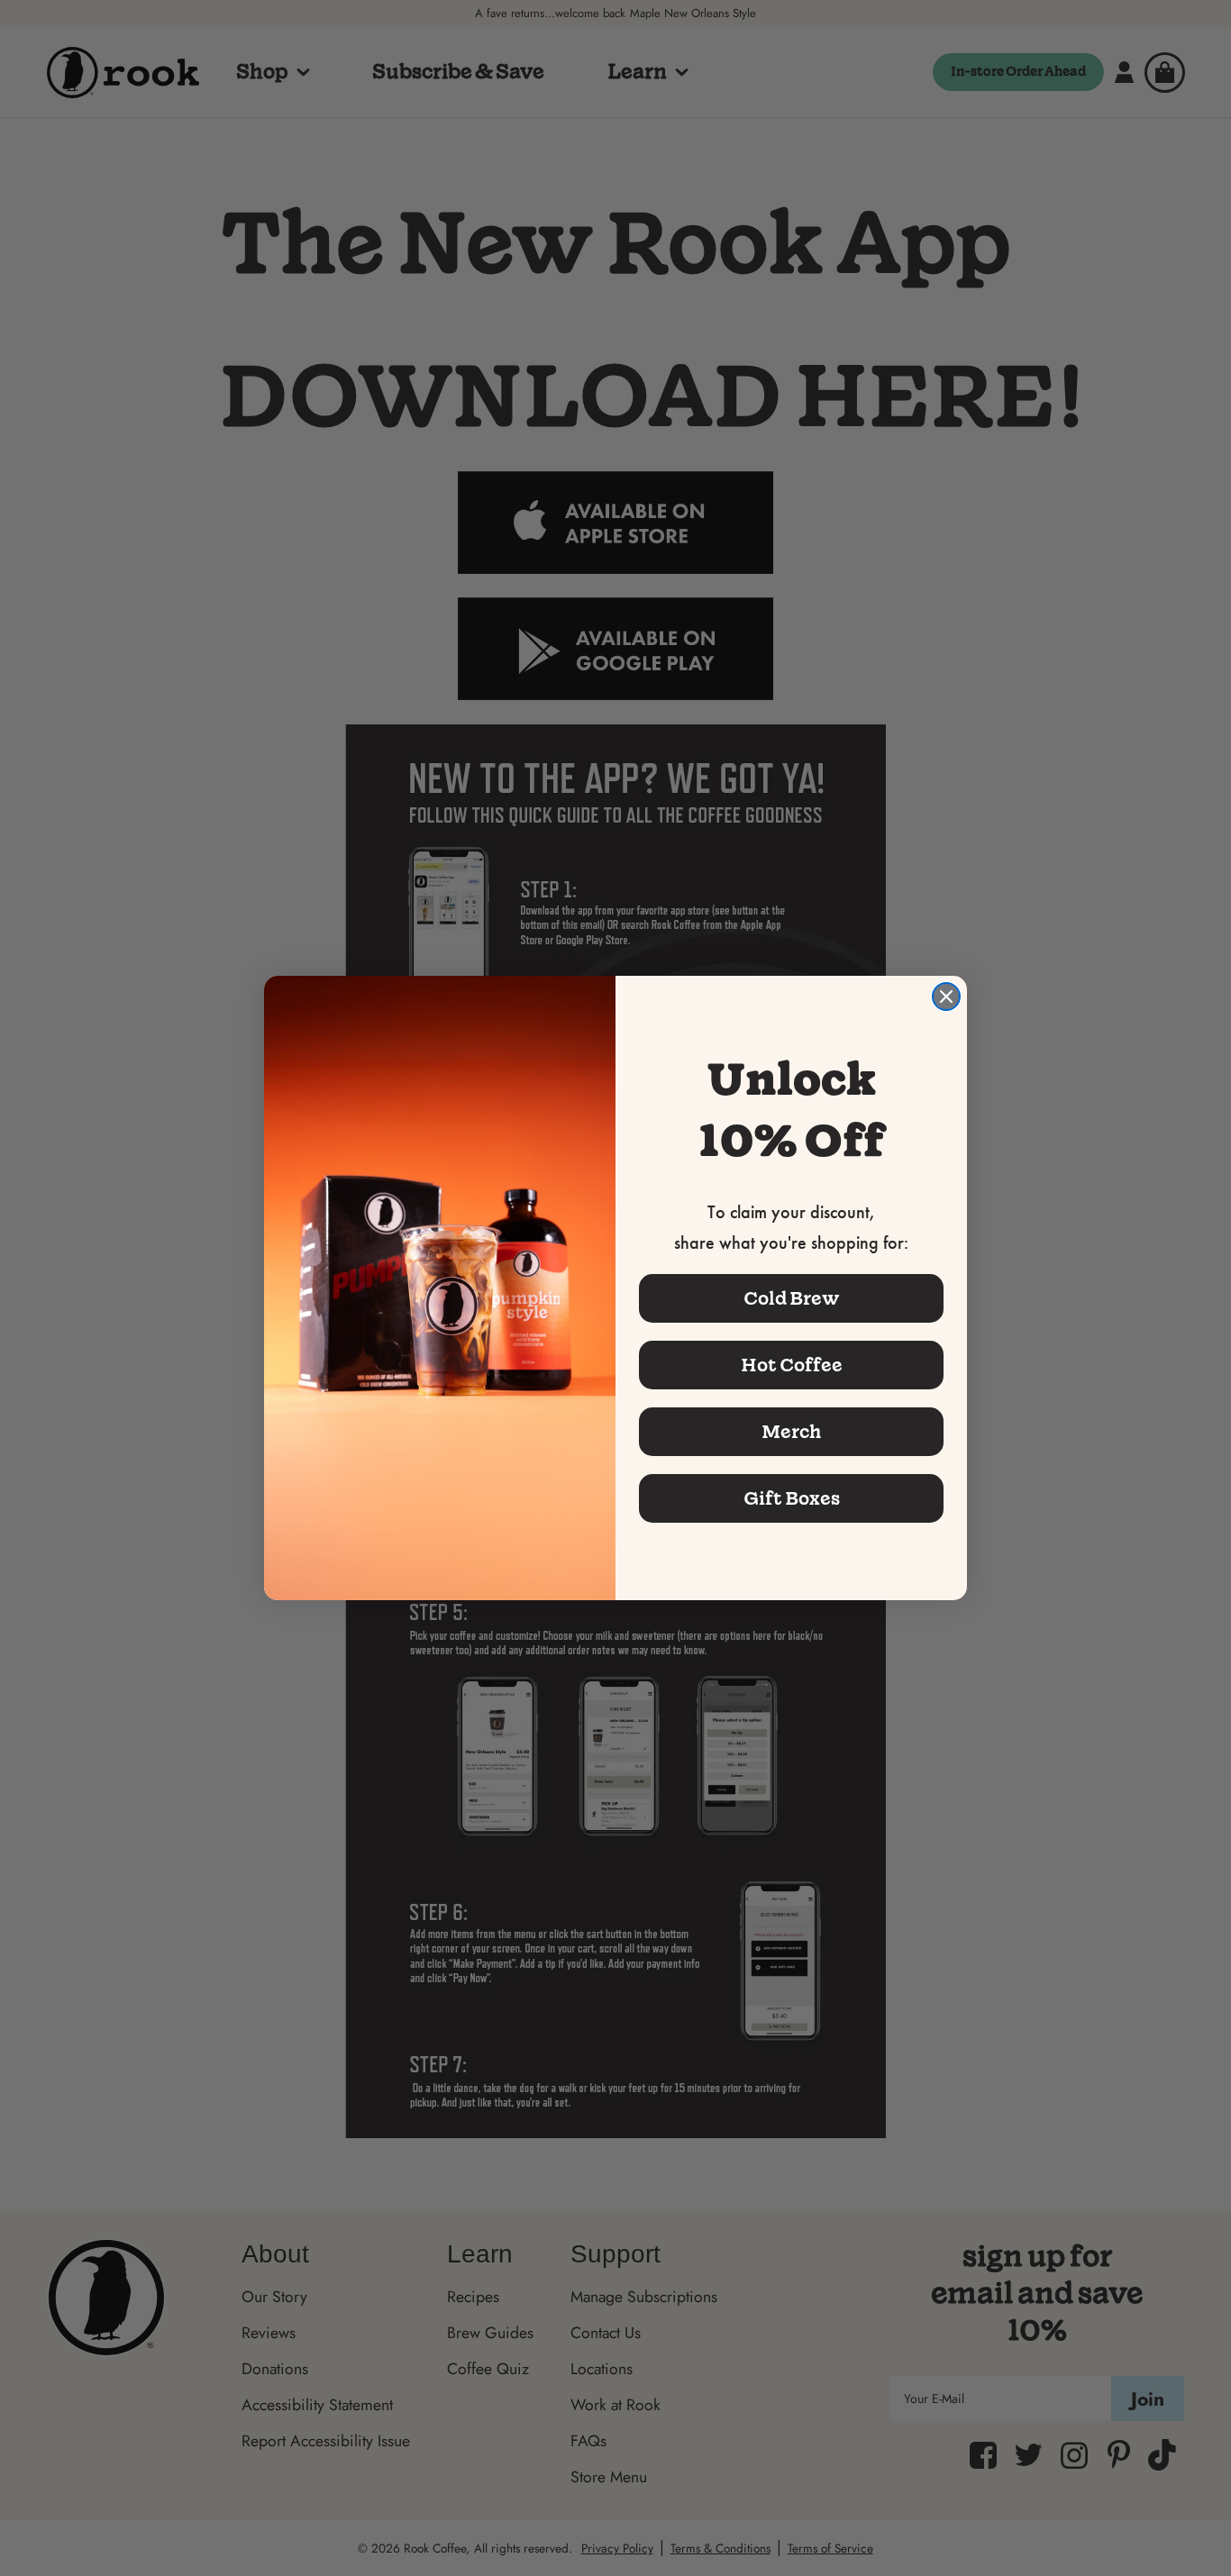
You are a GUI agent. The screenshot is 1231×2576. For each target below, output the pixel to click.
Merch (791, 1432)
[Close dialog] (946, 997)
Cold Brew (792, 1298)
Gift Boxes (792, 1498)
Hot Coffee (792, 1365)
